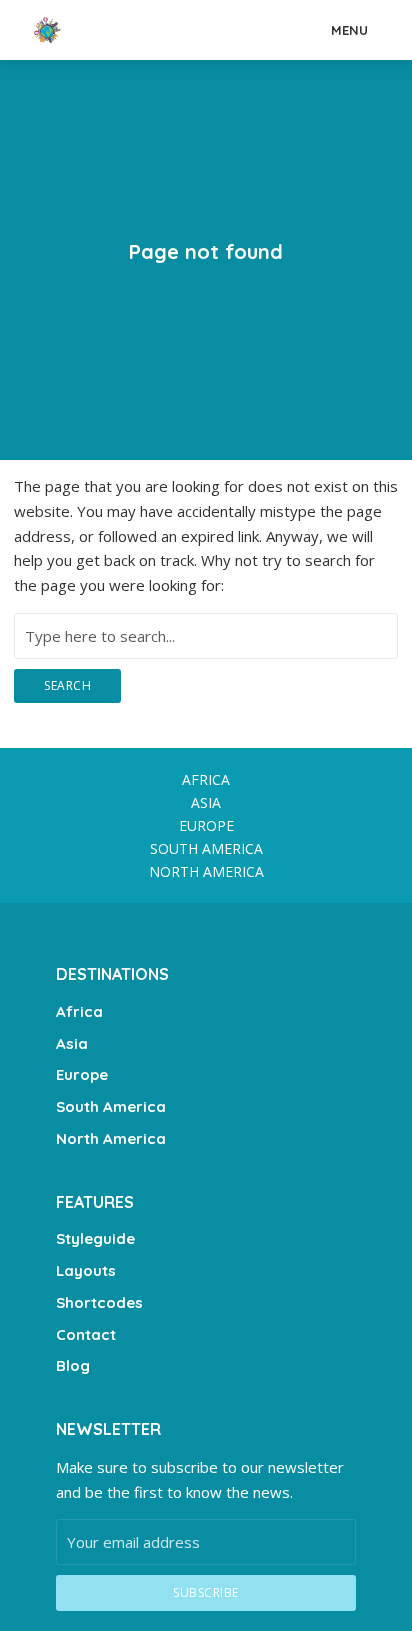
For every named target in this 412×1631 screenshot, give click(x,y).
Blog (73, 1365)
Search (67, 685)
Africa (206, 779)
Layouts (86, 1270)
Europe (206, 825)
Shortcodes (99, 1302)
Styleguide (95, 1238)
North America (206, 871)
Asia (206, 802)
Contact (86, 1334)
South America (206, 848)
